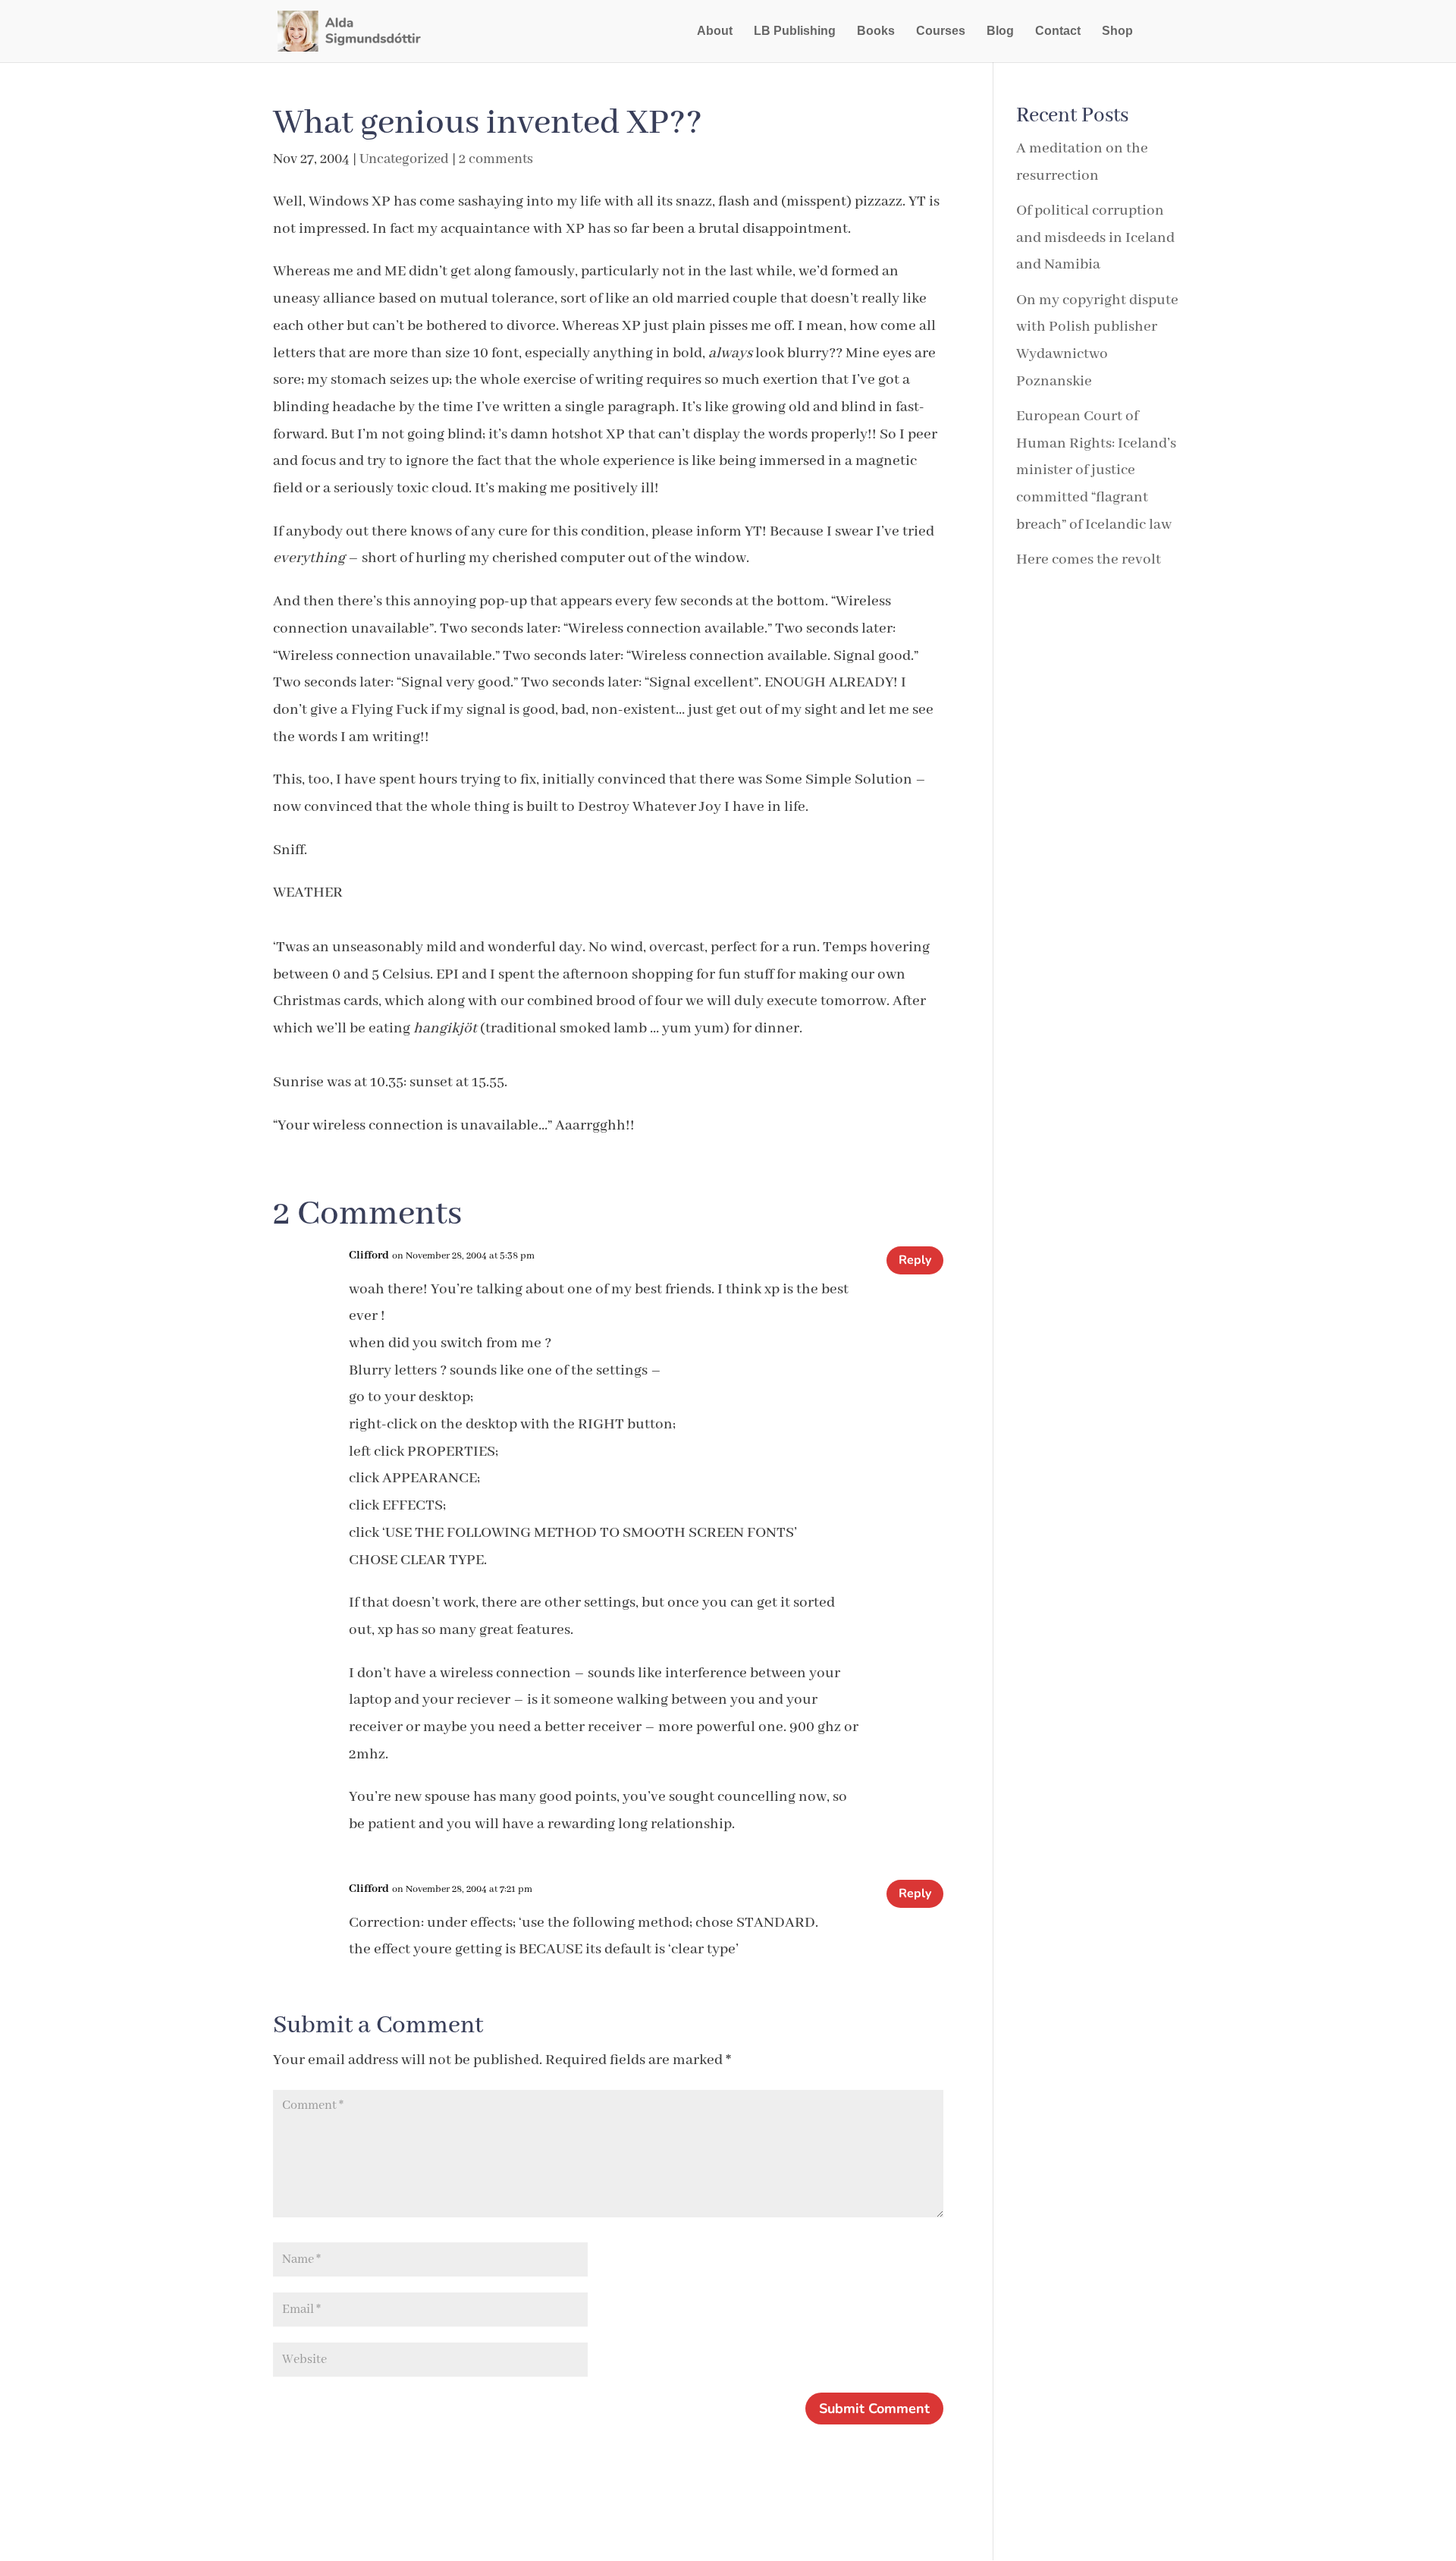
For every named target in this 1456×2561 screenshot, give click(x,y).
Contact (1058, 31)
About (715, 31)
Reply (915, 1260)
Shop (1117, 31)
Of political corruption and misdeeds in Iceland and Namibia (1095, 237)
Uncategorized (404, 159)
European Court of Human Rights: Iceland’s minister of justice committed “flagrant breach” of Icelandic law (1096, 470)
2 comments (496, 159)
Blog (1000, 31)
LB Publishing (795, 31)
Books (876, 31)
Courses (941, 31)
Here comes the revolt (1089, 559)
